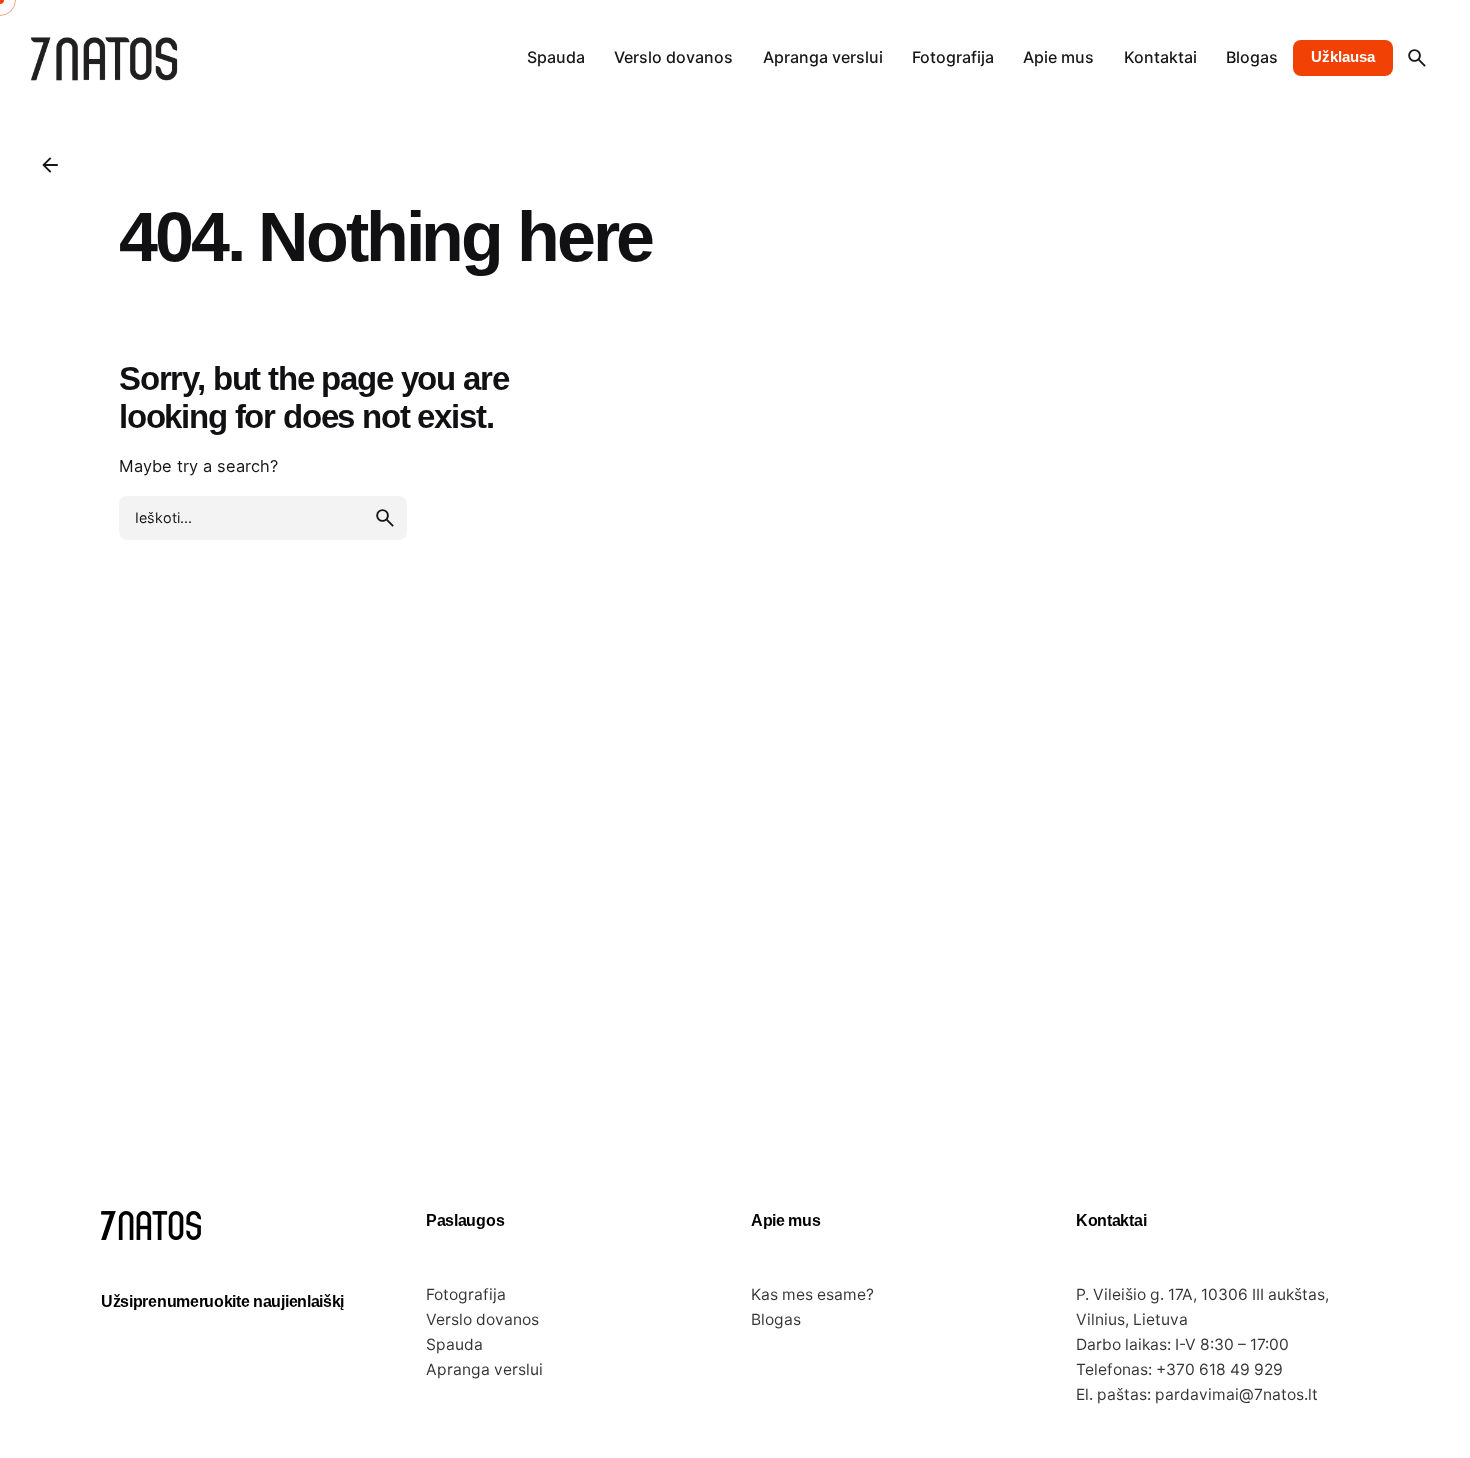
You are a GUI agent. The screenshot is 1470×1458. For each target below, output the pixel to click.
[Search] (1417, 58)
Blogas (776, 1319)
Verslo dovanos (482, 1319)
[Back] (50, 165)
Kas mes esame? (812, 1294)
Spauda (454, 1344)
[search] (385, 518)
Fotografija (466, 1294)
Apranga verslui (484, 1369)
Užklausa (1343, 57)
